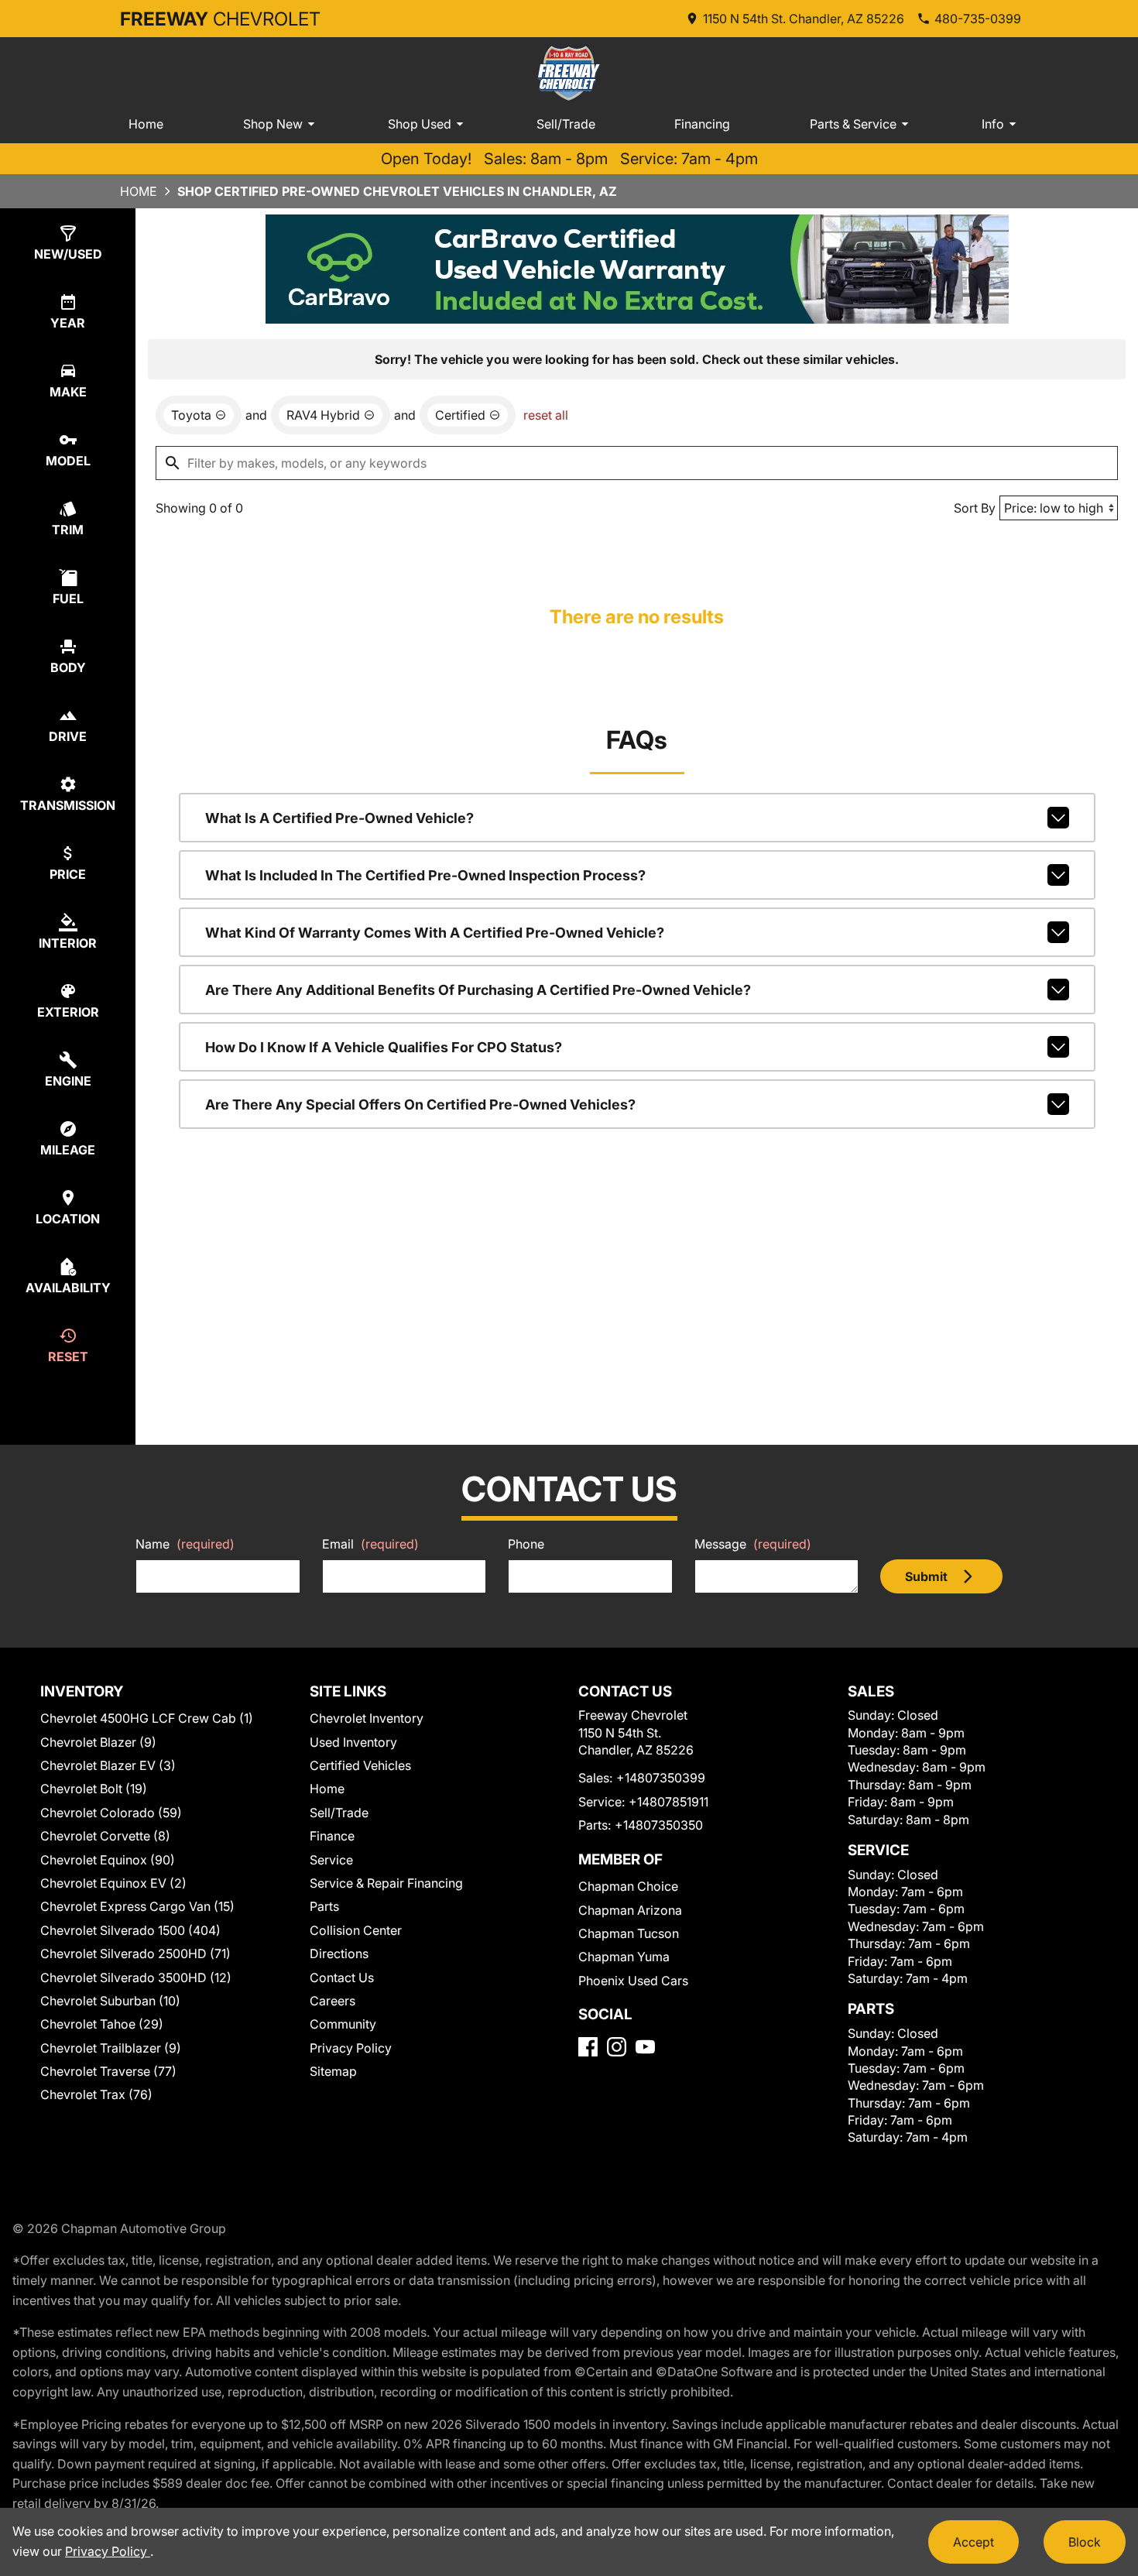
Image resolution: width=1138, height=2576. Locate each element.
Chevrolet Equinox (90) (108, 1860)
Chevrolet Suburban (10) (110, 2001)
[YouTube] (645, 2047)
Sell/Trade (566, 124)
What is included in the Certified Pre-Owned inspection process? (425, 875)
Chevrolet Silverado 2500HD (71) (135, 1953)
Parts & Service (853, 124)
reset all (546, 415)
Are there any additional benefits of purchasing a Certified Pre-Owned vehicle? (478, 990)
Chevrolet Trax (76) (96, 2094)
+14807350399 (661, 1778)
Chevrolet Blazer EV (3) (108, 1765)
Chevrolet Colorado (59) (111, 1813)
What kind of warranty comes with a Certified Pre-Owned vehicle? (435, 933)
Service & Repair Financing (386, 1883)
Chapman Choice (628, 1886)
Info (993, 124)
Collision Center (356, 1930)
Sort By (975, 508)
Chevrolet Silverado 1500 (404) (130, 1930)
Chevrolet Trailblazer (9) (111, 2048)
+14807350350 (659, 1825)
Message (753, 1544)
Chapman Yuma (624, 1957)
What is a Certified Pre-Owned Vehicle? (339, 818)
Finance (332, 1836)
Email (370, 1544)
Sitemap (333, 2071)
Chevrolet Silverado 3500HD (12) (136, 1977)
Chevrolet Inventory (367, 1718)
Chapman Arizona (630, 1910)
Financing (702, 124)
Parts (324, 1906)
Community (343, 2024)
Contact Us (342, 1977)
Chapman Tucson (629, 1933)
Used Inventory (353, 1742)
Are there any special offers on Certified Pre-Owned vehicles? (420, 1104)
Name (185, 1544)
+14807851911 (668, 1802)
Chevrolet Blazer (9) (98, 1742)
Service (331, 1860)
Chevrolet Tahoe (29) (102, 2024)
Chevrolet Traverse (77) (108, 2071)
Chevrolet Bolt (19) (94, 1789)
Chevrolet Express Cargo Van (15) (137, 1906)
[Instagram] (617, 2047)
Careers (332, 2001)
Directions (339, 1953)
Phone (526, 1544)
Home (146, 124)
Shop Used (420, 124)
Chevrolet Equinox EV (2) (113, 1883)
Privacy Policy (351, 2048)
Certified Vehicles (360, 1765)
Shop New (273, 124)
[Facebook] (588, 2047)
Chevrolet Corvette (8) (105, 1836)
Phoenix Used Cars (633, 1981)
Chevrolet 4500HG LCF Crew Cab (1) (147, 1718)
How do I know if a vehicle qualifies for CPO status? (384, 1047)
